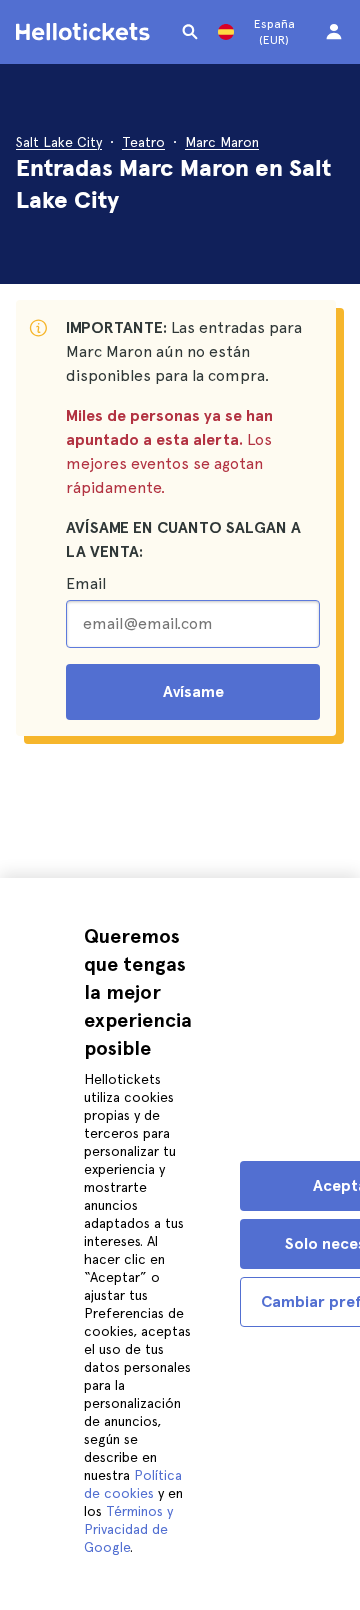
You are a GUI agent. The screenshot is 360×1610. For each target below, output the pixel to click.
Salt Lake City (59, 142)
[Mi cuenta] (334, 32)
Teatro (143, 142)
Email (86, 583)
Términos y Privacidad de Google (128, 1529)
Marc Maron (222, 142)
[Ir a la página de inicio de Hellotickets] (86, 32)
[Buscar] (190, 32)
